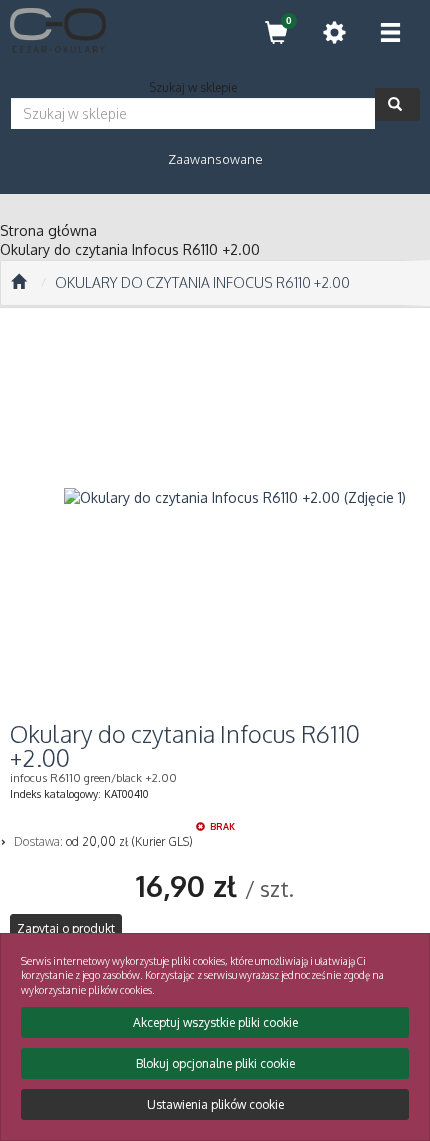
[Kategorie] (390, 32)
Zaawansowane (215, 159)
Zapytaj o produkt (66, 928)
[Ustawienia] (334, 32)
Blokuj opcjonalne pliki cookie (215, 1063)
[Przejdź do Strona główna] (18, 283)
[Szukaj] (397, 104)
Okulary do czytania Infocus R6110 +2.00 (202, 282)
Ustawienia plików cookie (215, 1104)
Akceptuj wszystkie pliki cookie (215, 1022)
